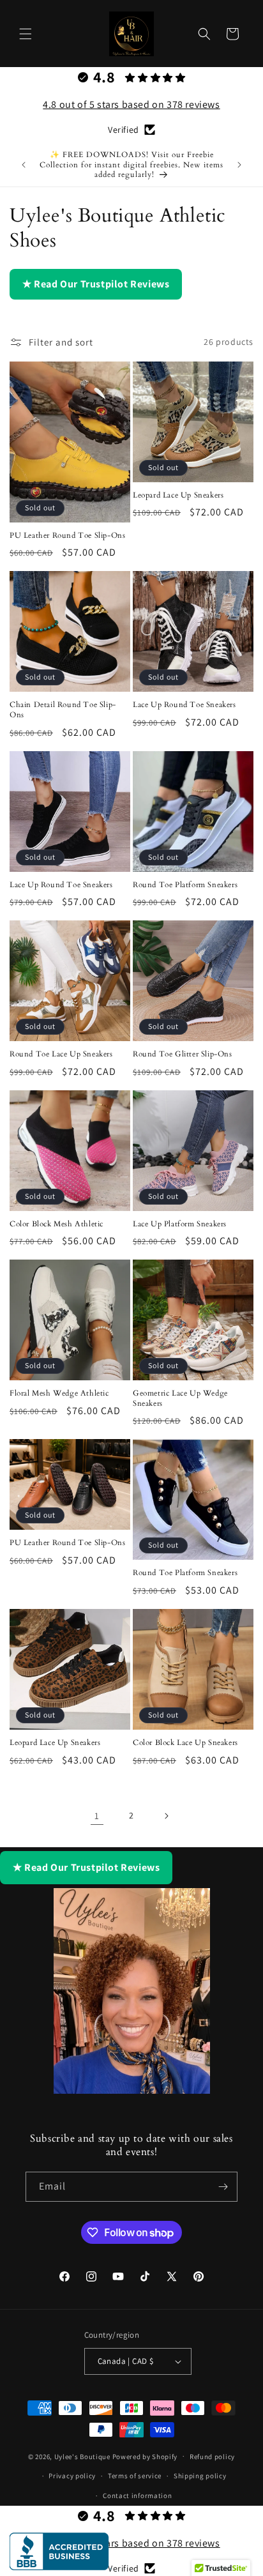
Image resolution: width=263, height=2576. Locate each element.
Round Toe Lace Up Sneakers (61, 1054)
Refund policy (212, 2457)
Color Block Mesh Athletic (56, 1224)
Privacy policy (72, 2476)
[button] (26, 34)
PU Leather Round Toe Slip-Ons (67, 536)
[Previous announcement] (24, 165)
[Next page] (166, 1816)
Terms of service (135, 2476)
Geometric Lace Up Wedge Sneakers (180, 1399)
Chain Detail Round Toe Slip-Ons (63, 710)
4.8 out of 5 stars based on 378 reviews (131, 104)
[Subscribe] (223, 2187)
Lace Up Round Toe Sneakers (184, 705)
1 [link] (97, 1816)
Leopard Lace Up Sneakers (178, 495)
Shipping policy (200, 2476)
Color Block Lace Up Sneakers (185, 1743)
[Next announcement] (239, 165)
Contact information (137, 2496)
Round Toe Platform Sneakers (185, 885)
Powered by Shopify (145, 2456)
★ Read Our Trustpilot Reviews (96, 284)
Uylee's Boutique (82, 2456)
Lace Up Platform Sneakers (180, 1224)
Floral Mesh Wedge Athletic (59, 1393)
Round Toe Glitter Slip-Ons (183, 1054)
